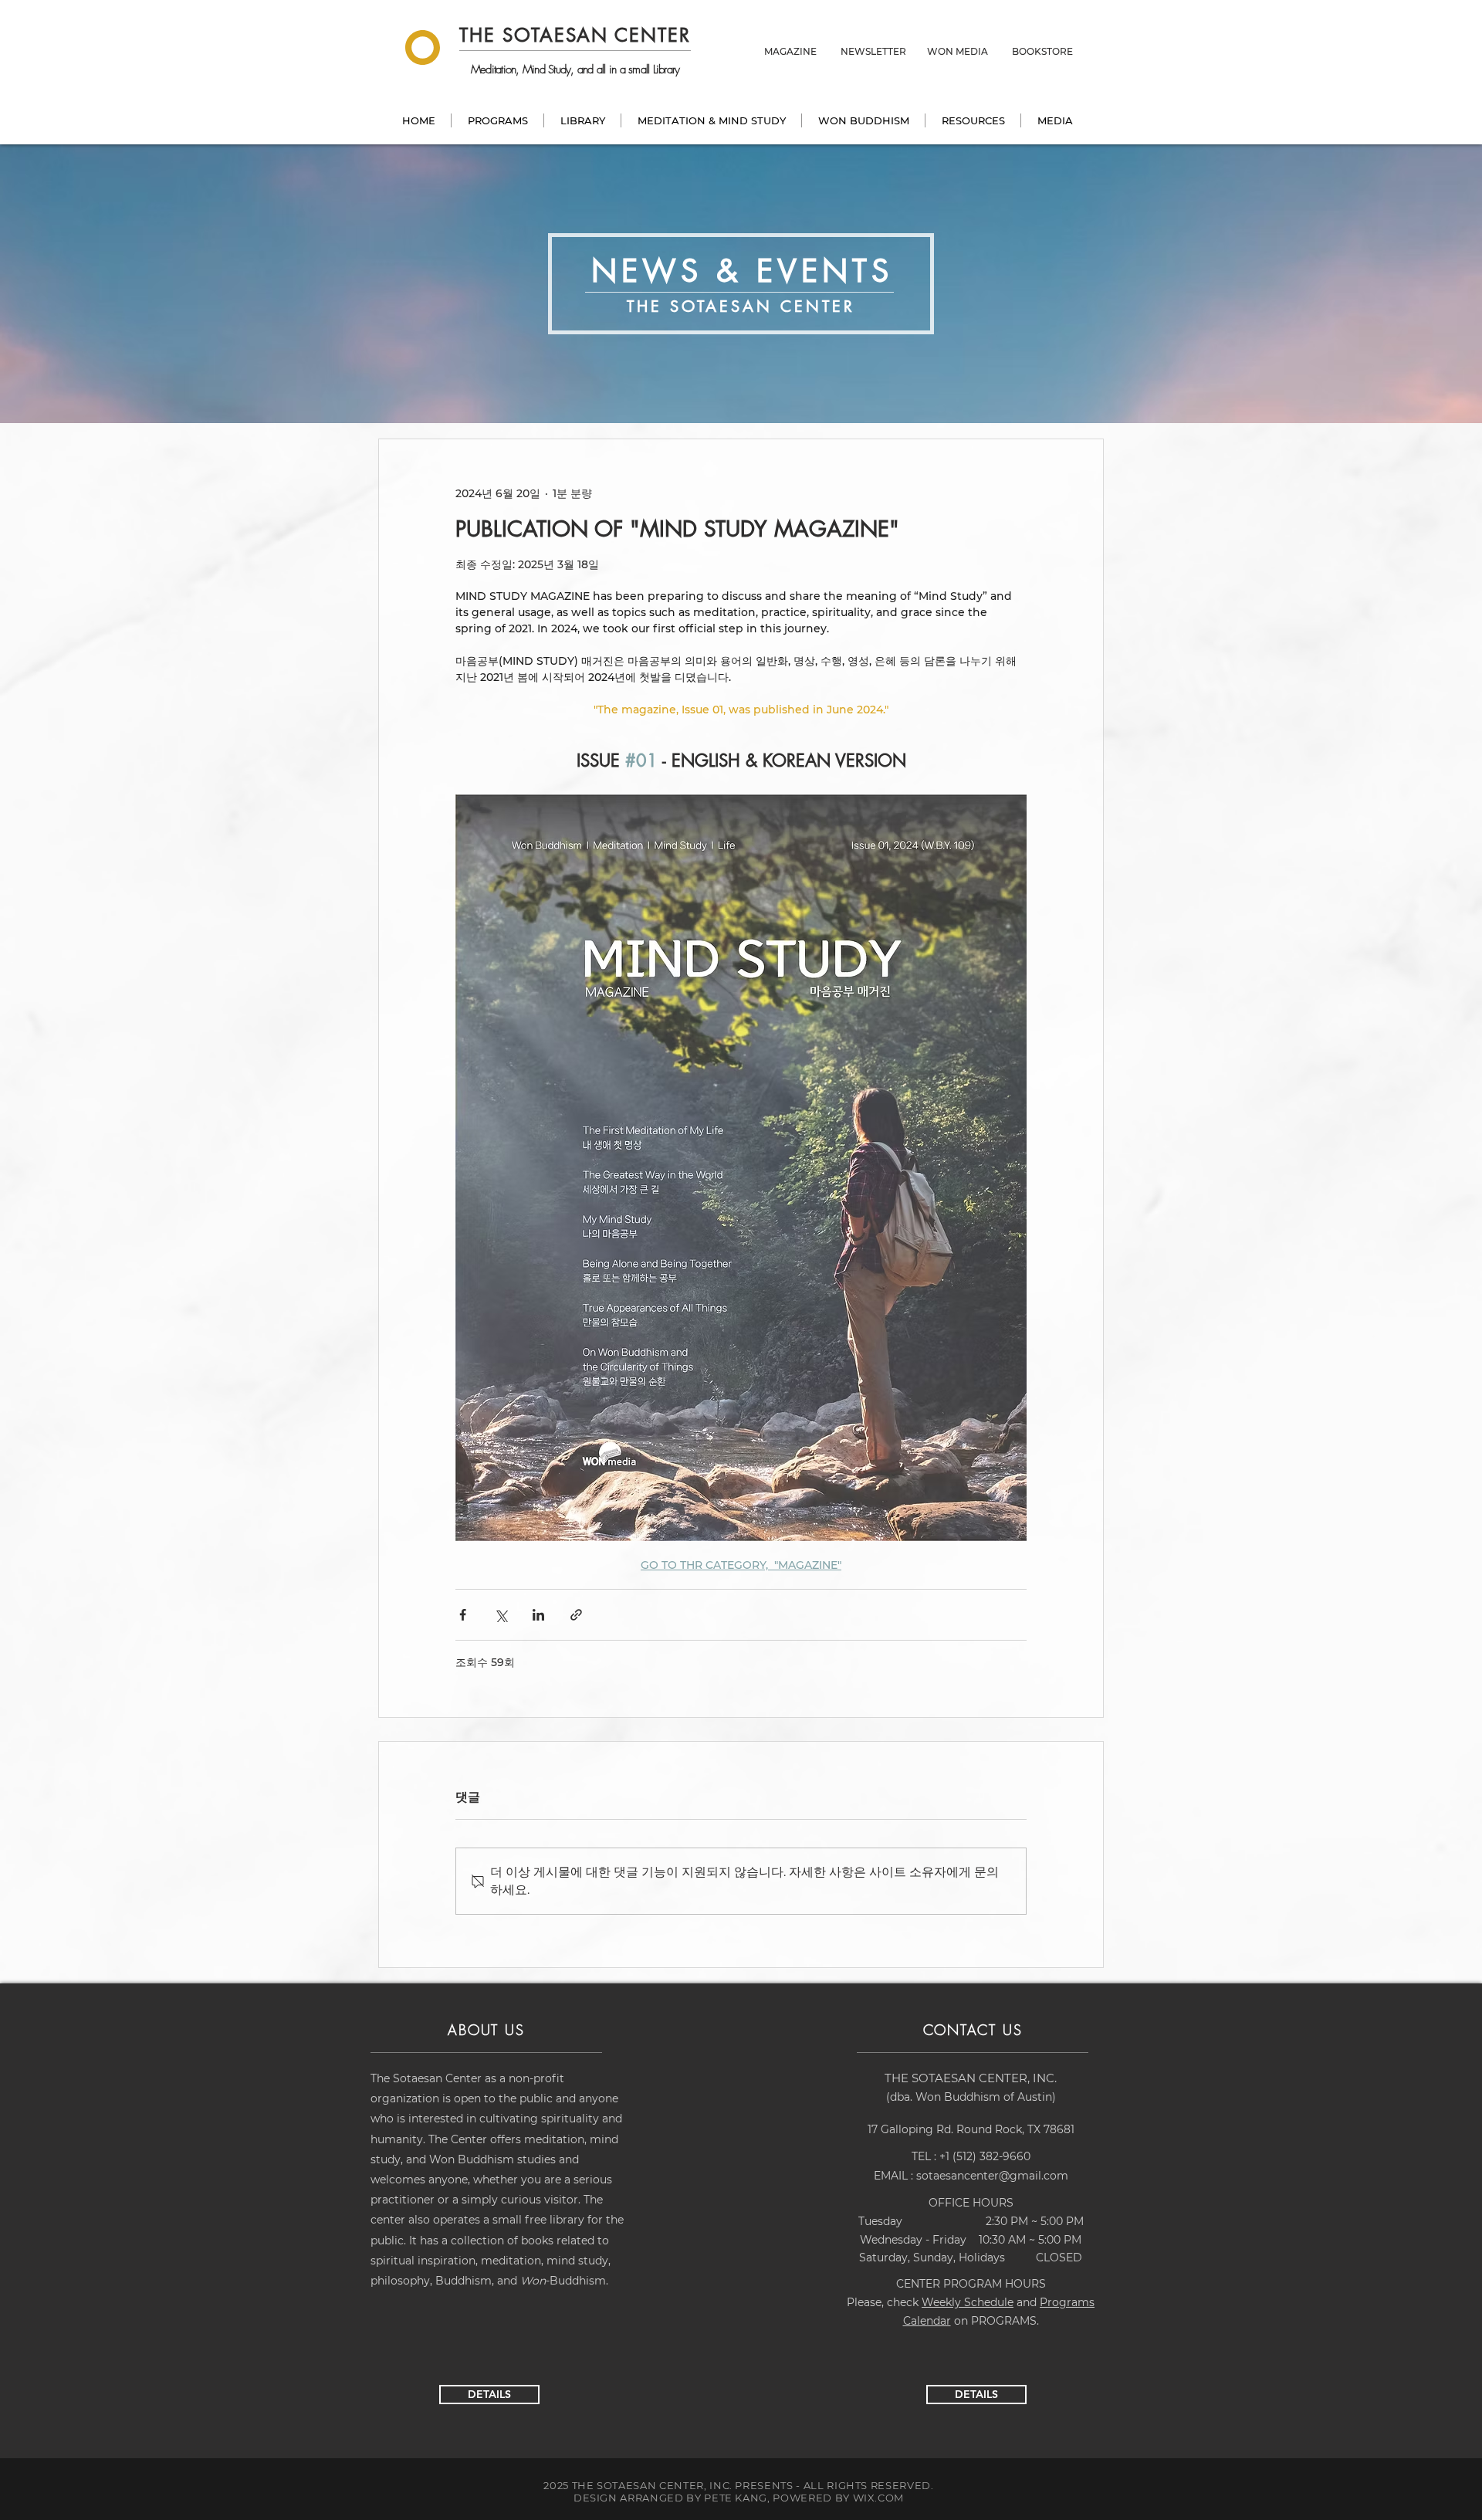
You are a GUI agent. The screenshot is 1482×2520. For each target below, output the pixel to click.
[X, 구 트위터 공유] (501, 1615)
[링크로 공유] (576, 1615)
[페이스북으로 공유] (463, 1615)
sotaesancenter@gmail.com (992, 2176)
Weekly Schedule (968, 2302)
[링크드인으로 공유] (538, 1615)
